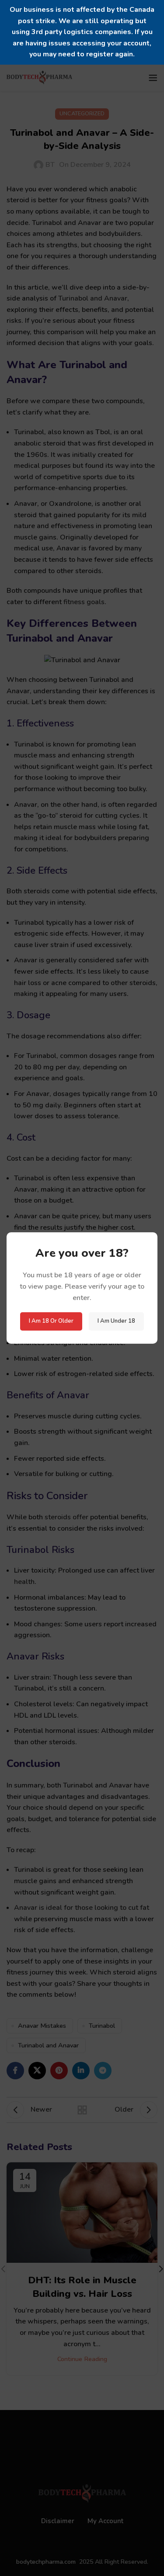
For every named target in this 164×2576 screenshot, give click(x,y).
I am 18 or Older (51, 1321)
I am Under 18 (116, 1321)
